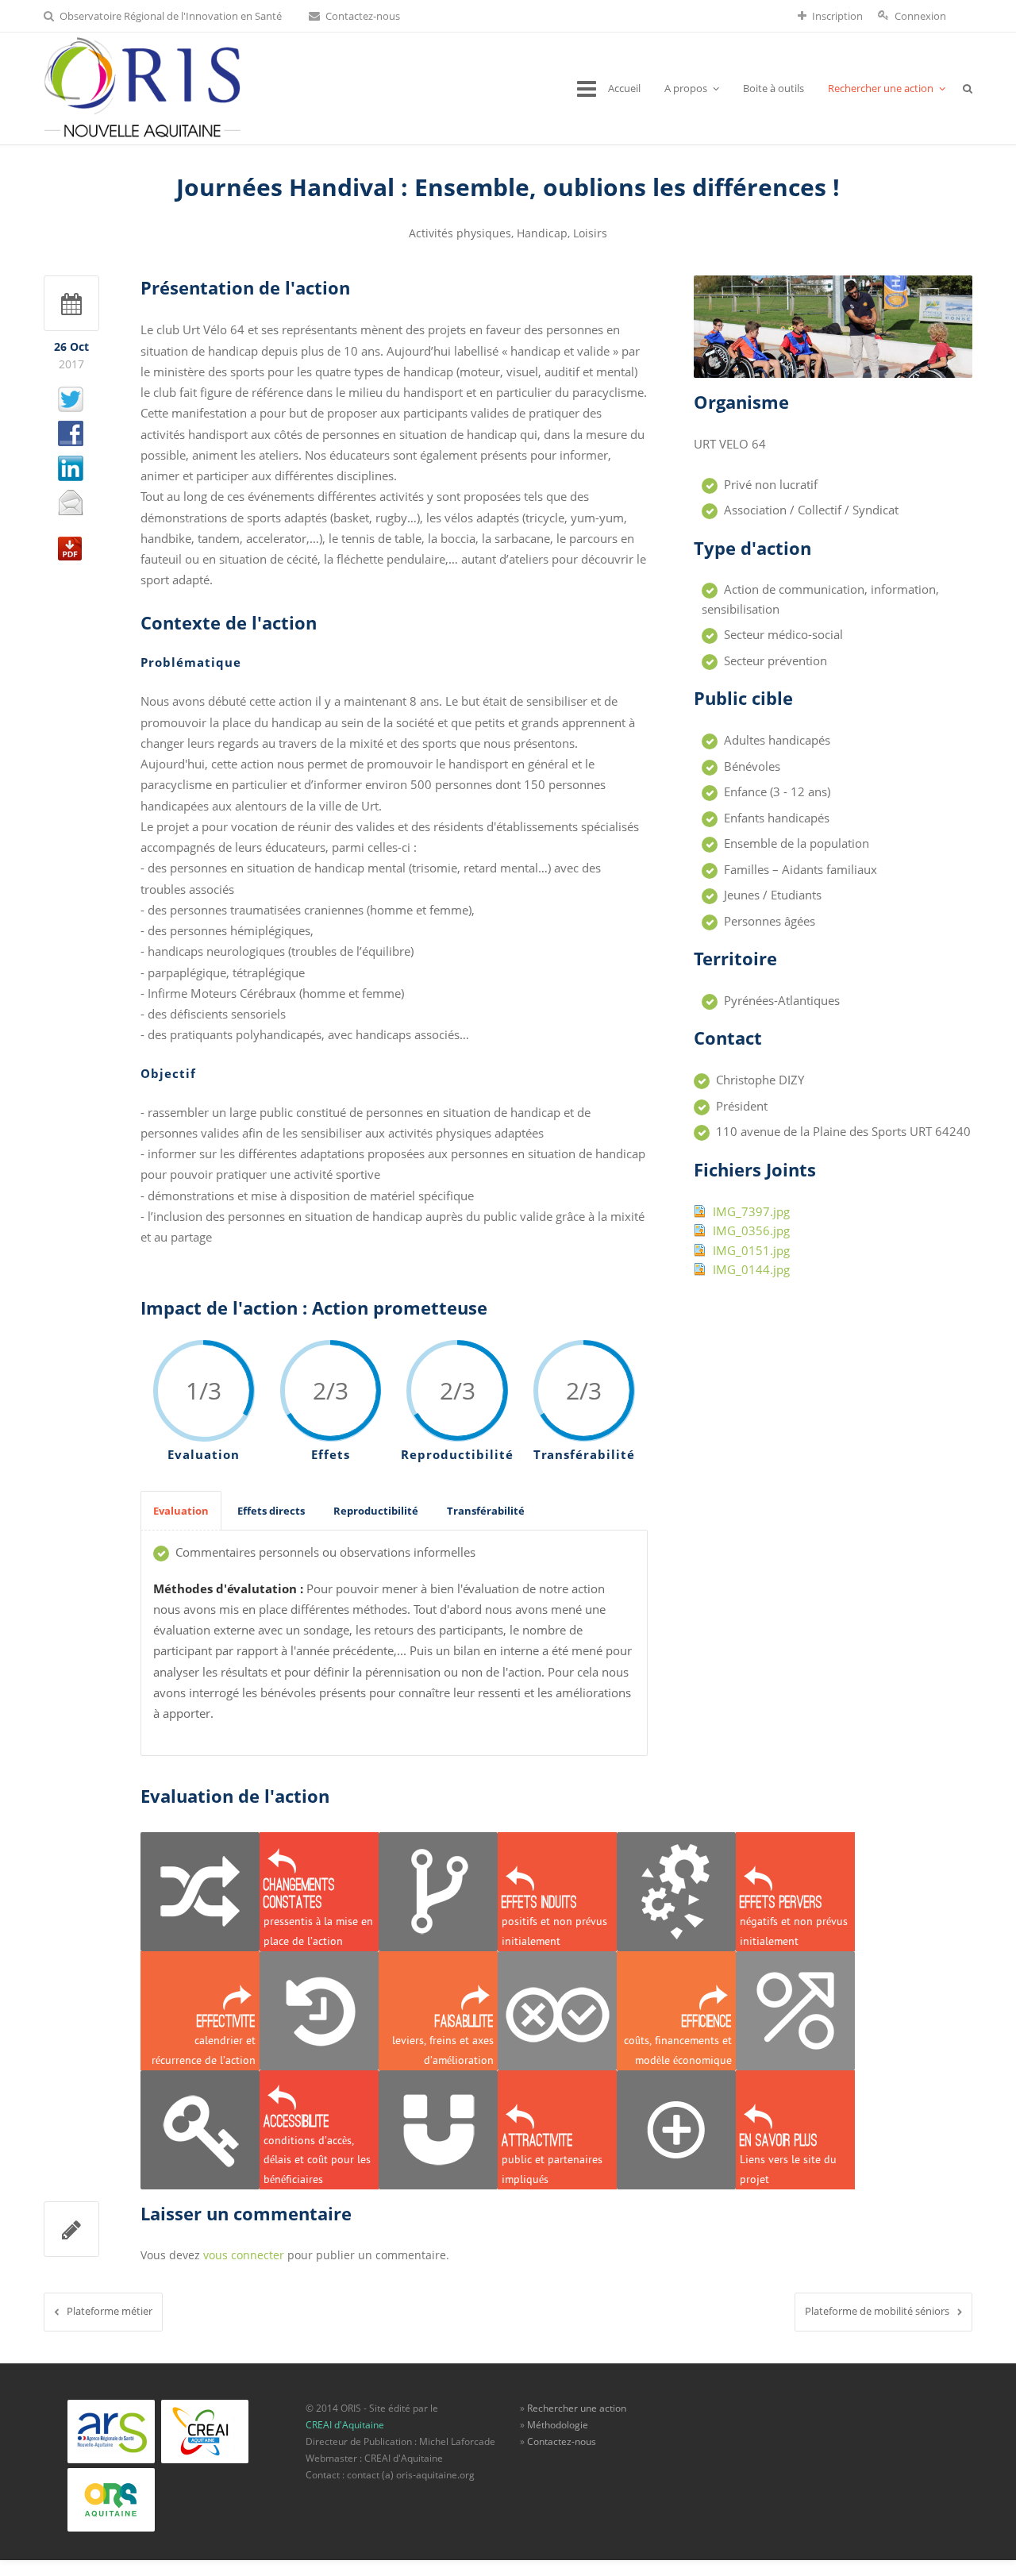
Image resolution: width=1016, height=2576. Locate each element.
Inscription (837, 16)
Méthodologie (558, 2425)
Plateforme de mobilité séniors (877, 2311)
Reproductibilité (376, 1511)
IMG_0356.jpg (751, 1230)
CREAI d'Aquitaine (345, 2425)
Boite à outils (774, 88)
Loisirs (590, 233)
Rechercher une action (881, 88)
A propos (686, 88)
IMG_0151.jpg (751, 1250)
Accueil (624, 88)
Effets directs (271, 1511)
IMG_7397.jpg (751, 1211)
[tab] (181, 1511)
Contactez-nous (363, 16)
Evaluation (181, 1511)
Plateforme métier (110, 2311)
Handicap (542, 233)
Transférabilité (486, 1511)
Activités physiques (460, 233)
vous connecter (244, 2255)
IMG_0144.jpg (751, 1269)
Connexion (920, 16)
